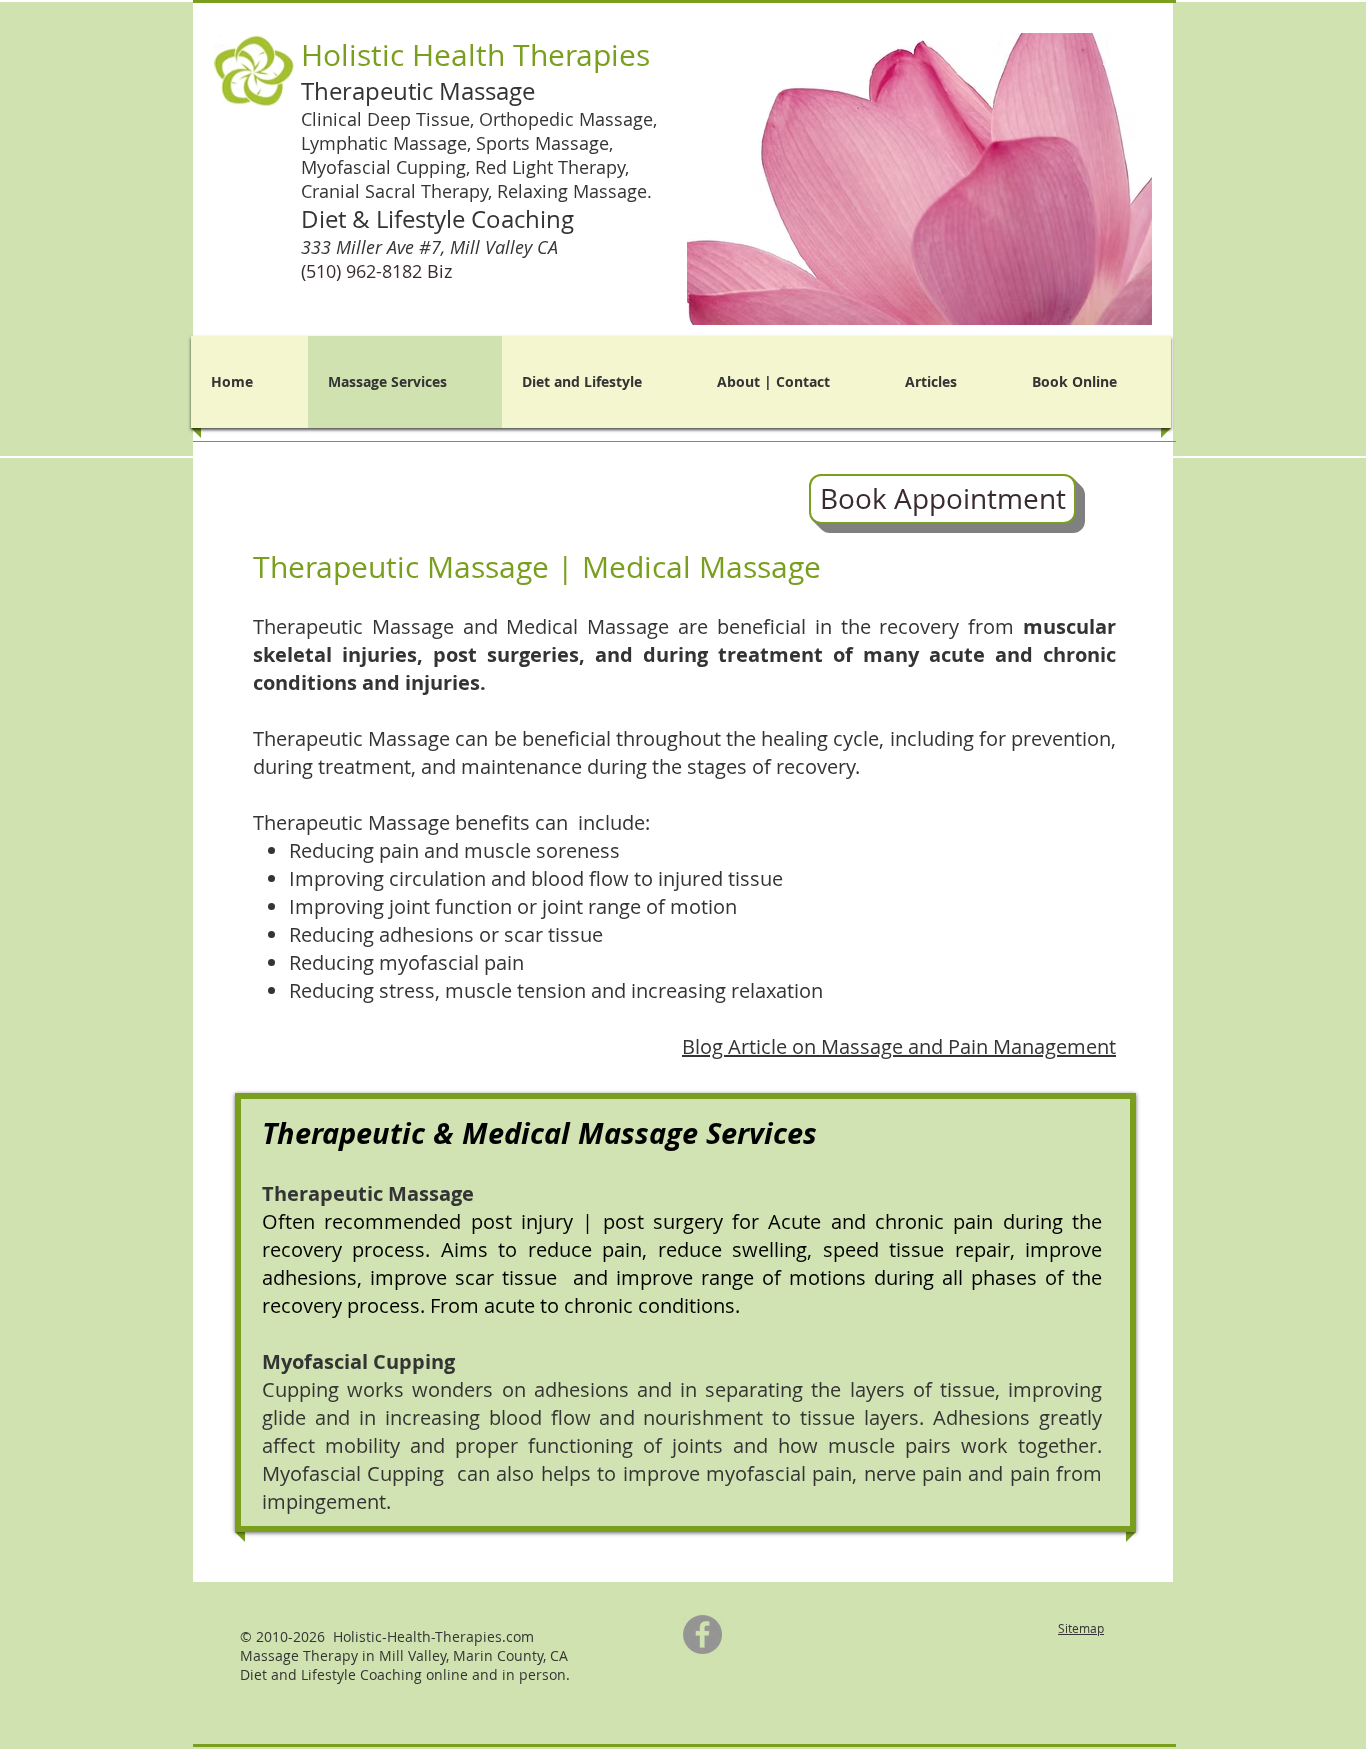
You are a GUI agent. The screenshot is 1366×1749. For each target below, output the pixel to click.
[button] (893, 179)
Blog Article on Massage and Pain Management (899, 1046)
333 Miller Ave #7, (432, 247)
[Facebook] (702, 1634)
